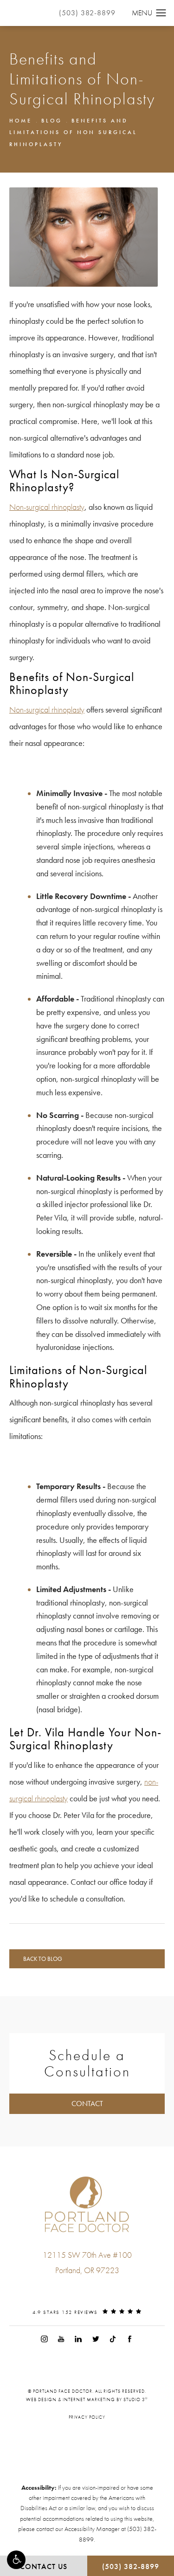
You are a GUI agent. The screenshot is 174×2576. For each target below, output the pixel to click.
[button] (16, 2560)
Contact (87, 2104)
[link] (87, 2289)
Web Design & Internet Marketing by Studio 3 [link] (87, 2399)
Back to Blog (43, 1959)
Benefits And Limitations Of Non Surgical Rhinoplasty (73, 132)
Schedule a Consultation (87, 2063)
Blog (52, 121)
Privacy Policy (87, 2417)
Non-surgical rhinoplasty (47, 507)
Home (21, 121)
